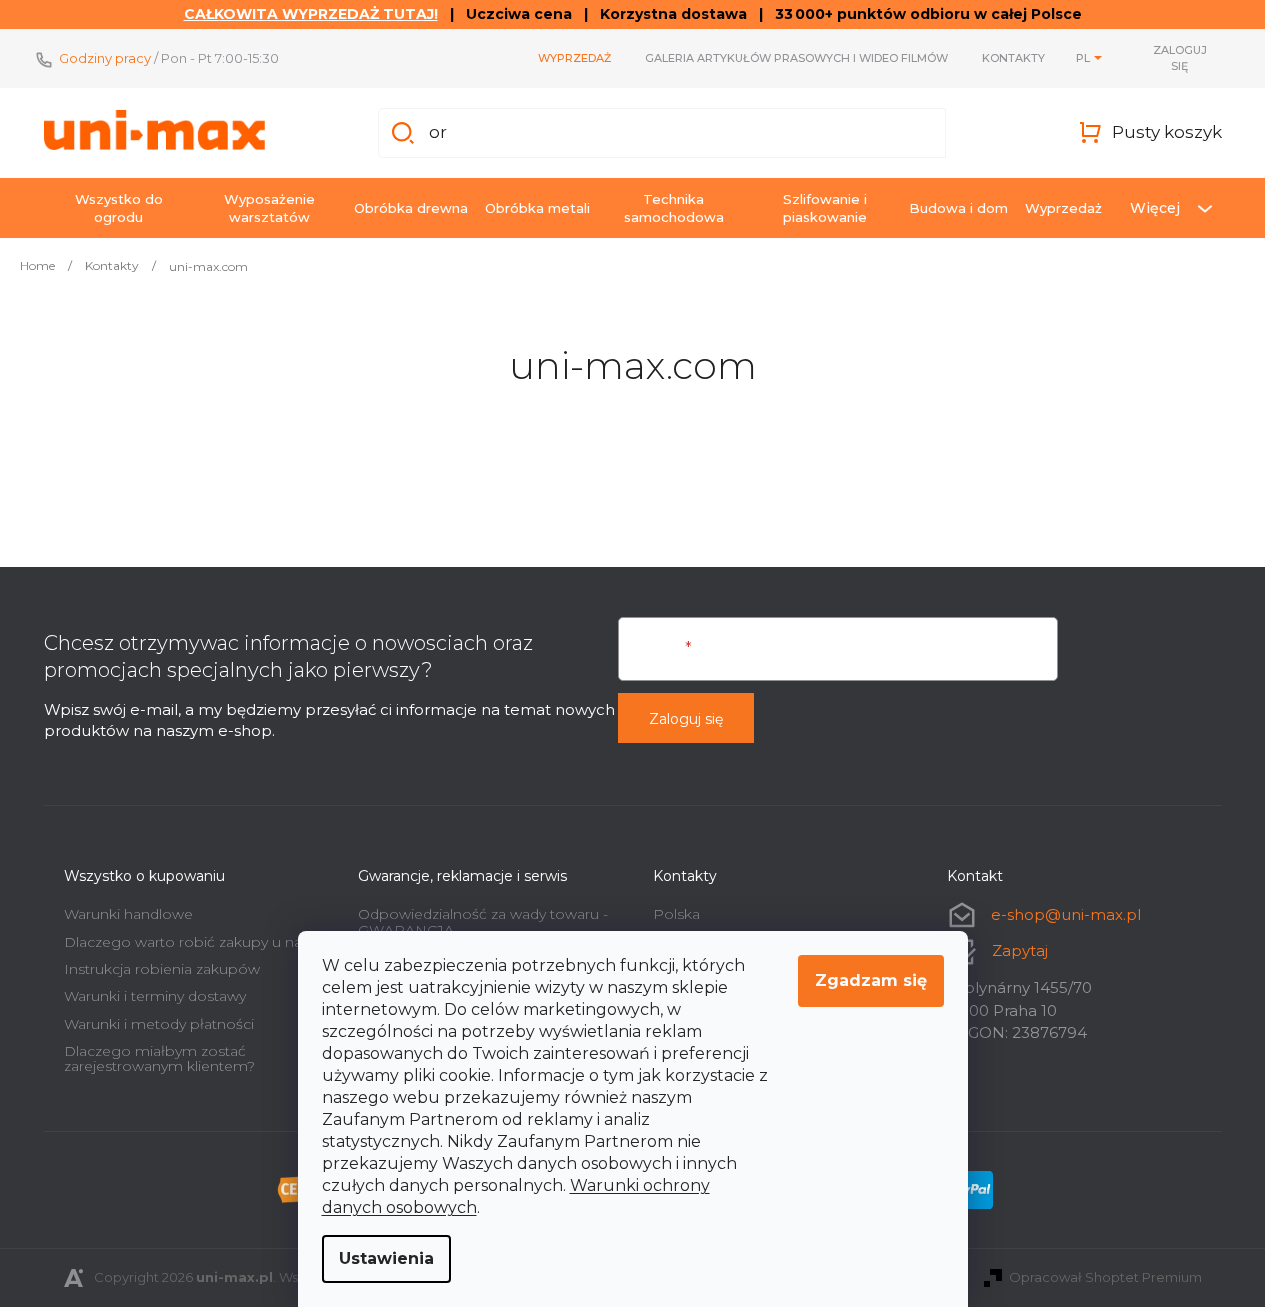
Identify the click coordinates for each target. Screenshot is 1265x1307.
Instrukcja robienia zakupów (162, 969)
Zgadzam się (871, 980)
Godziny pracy (105, 58)
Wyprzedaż (574, 58)
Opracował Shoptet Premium (1105, 1277)
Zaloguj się (686, 719)
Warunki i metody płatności (159, 1024)
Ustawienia (386, 1258)
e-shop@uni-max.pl (1066, 914)
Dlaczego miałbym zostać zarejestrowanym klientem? (159, 1058)
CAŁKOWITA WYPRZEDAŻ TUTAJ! (311, 14)
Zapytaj (1020, 950)
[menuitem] (119, 208)
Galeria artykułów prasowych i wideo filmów (796, 58)
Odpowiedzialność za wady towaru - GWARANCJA (483, 921)
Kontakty (1013, 58)
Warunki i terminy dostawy (155, 996)
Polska (676, 914)
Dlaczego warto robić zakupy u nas (186, 942)
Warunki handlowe (128, 914)
